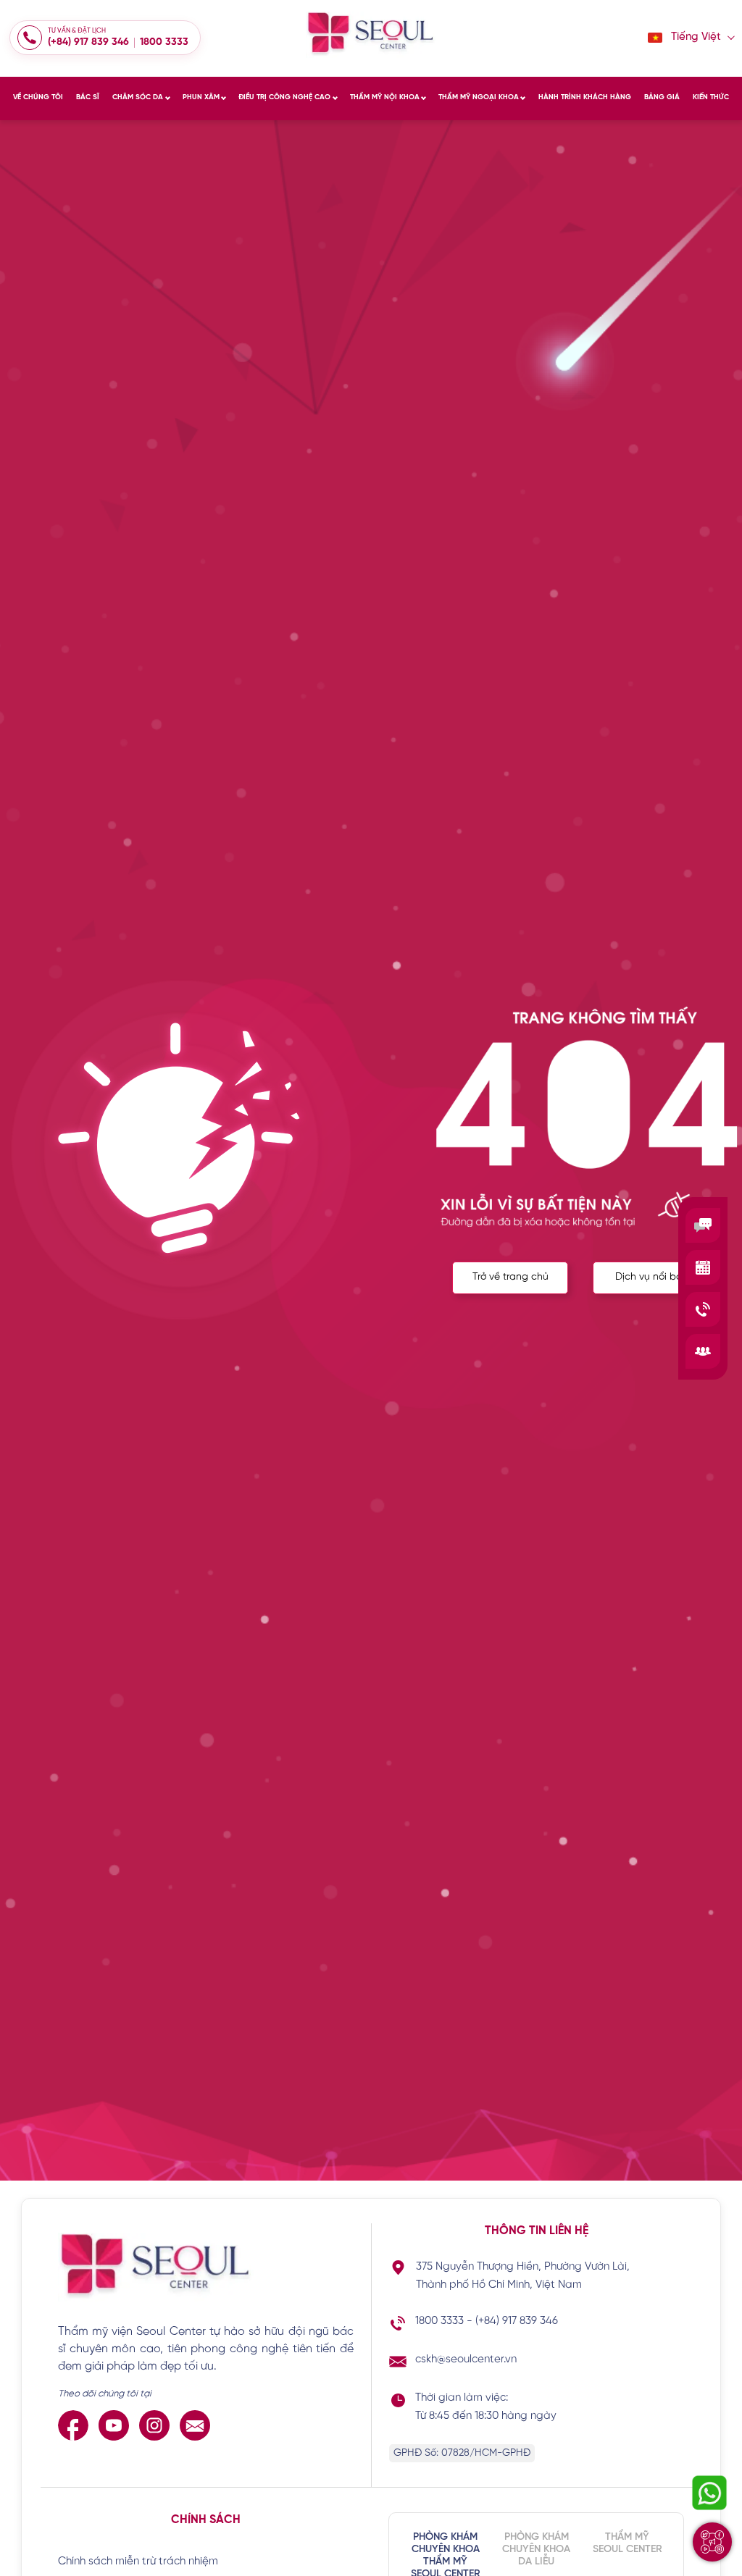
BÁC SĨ (88, 97)
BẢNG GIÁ (662, 97)
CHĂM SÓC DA (138, 97)
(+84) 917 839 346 (88, 42)
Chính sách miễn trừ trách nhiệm (138, 2562)
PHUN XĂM (201, 97)
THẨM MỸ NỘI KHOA (385, 97)
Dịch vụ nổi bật (651, 1277)
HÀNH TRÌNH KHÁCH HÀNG (585, 97)
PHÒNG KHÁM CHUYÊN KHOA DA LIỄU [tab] (536, 2550)
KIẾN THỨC (711, 97)
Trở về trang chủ (510, 1277)
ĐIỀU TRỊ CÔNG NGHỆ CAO (284, 97)
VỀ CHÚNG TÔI (38, 97)
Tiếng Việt (696, 37)
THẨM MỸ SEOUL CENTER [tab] (628, 2543)
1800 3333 (164, 42)
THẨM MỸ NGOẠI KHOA (479, 97)
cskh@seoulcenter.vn (466, 2359)
